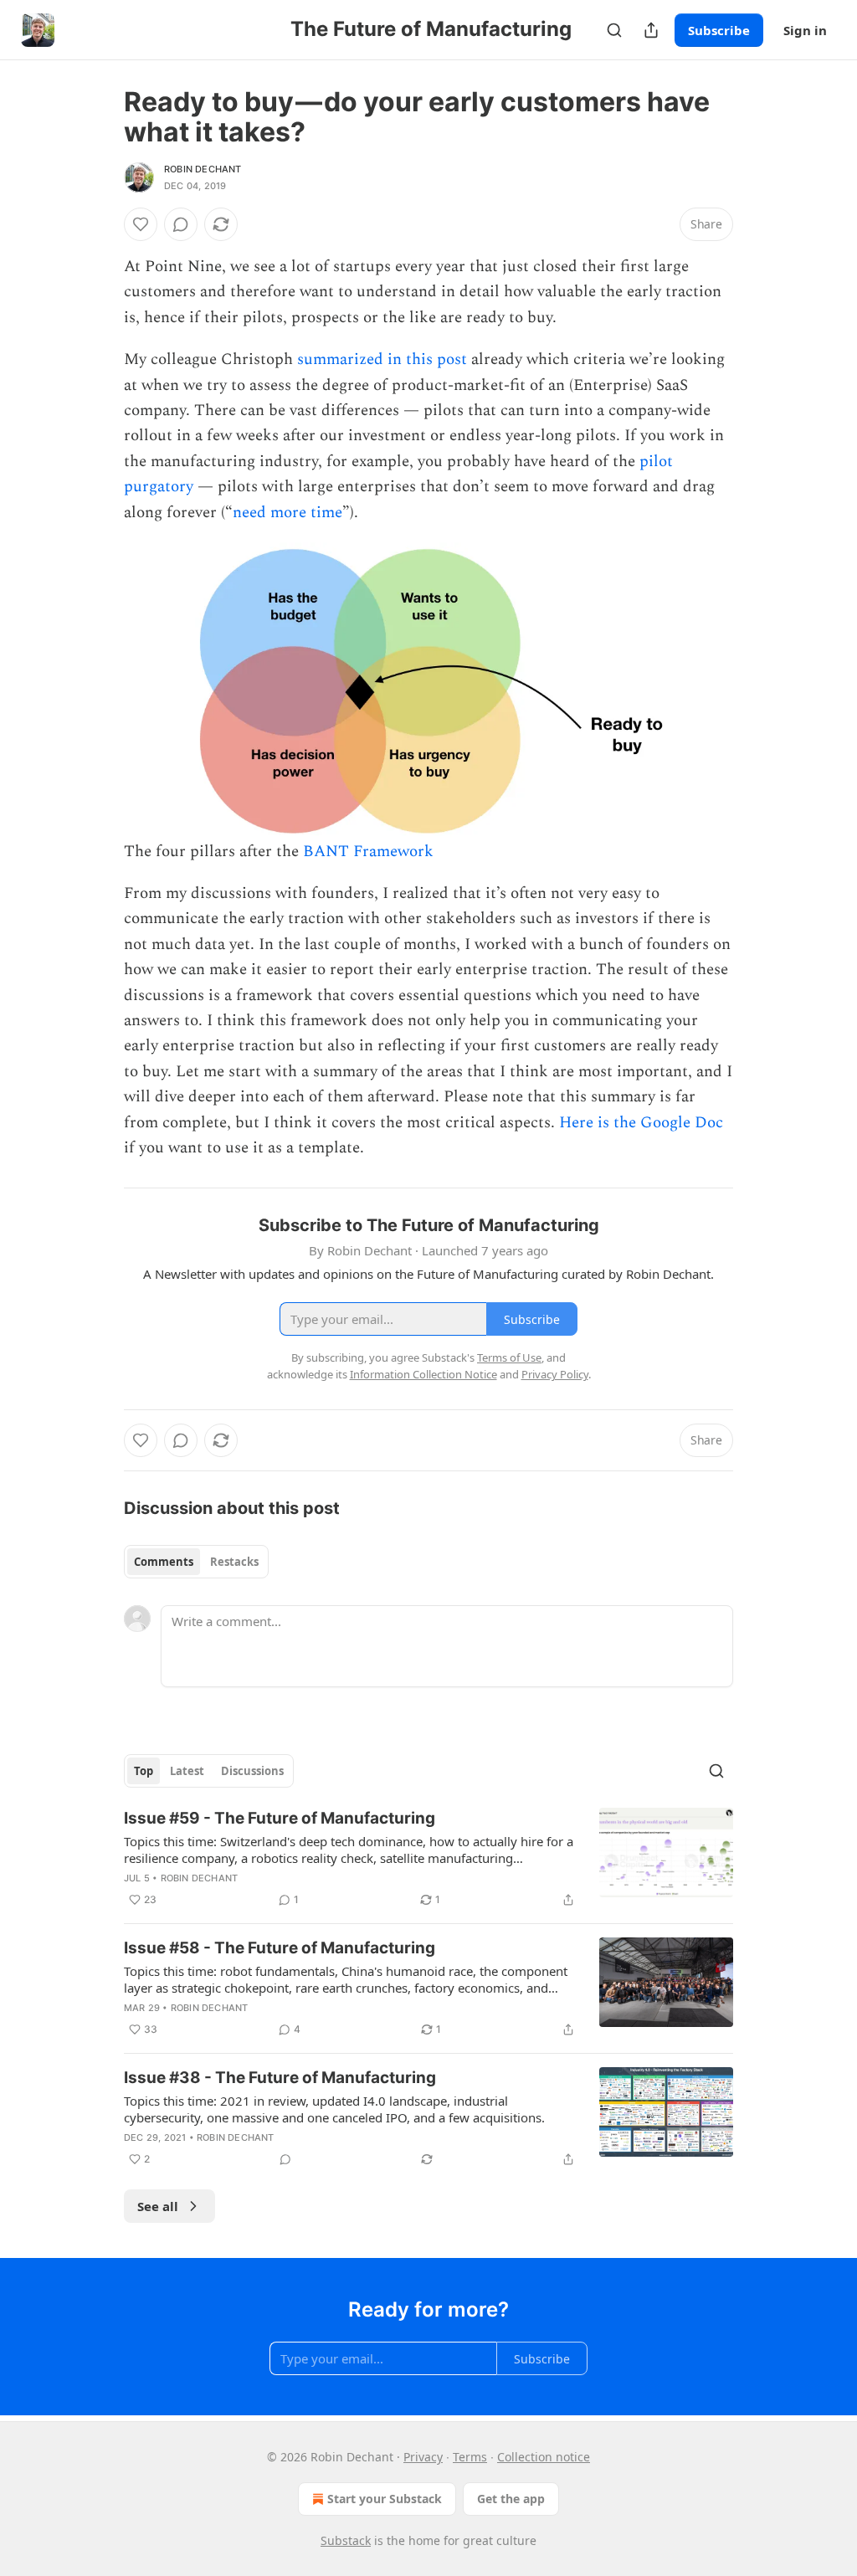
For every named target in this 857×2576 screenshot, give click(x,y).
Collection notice (544, 2457)
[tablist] (196, 1562)
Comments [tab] (164, 1562)
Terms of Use (509, 1357)
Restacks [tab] (234, 1562)
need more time (287, 513)
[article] (428, 1859)
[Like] (141, 224)
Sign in (805, 30)
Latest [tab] (187, 1771)
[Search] (614, 30)
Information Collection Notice (423, 1374)
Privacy (423, 2457)
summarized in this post (382, 359)
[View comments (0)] (181, 224)
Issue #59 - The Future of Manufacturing (280, 1818)
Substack (346, 2540)
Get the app (511, 2499)
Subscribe (719, 30)
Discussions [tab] (252, 1771)
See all (158, 2206)
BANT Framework (368, 852)
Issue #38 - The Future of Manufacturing (280, 2078)
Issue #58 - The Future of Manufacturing (280, 1948)
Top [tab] (144, 1771)
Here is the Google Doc (641, 1123)
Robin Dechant (203, 169)
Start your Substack (385, 2499)
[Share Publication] (651, 30)
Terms (470, 2457)
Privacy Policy (555, 1374)
